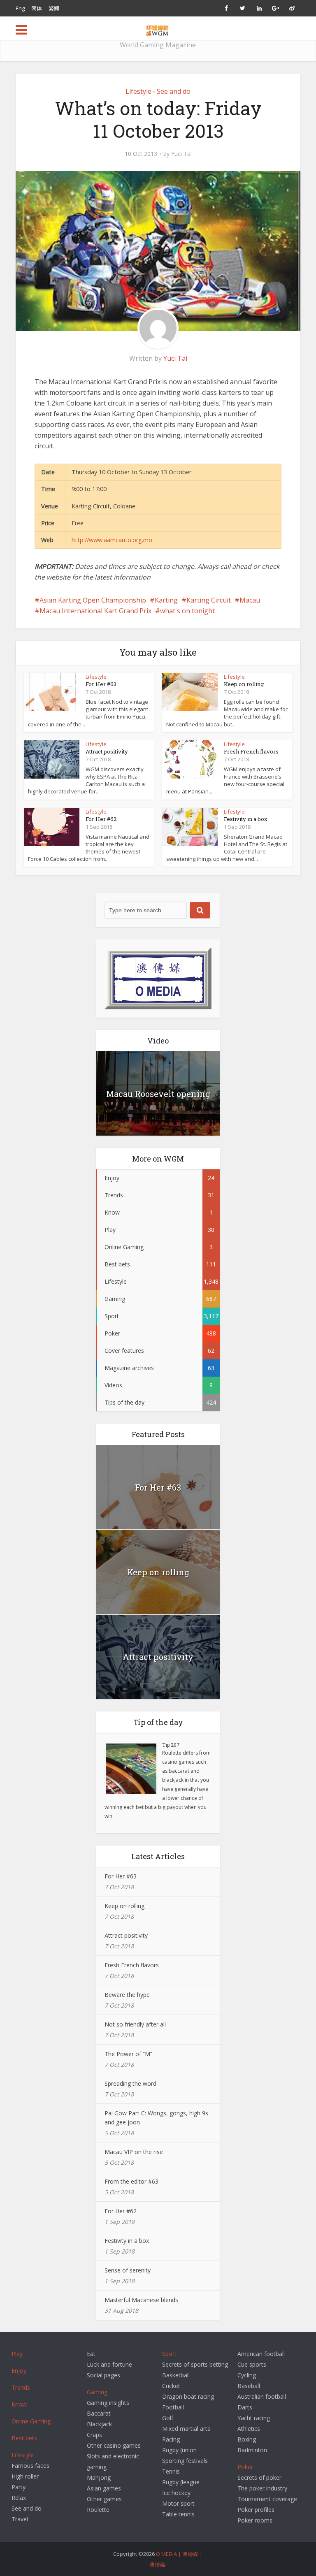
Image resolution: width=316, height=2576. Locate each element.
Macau (250, 600)
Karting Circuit (209, 600)
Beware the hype (127, 1995)
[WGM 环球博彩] (158, 29)
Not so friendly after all (135, 2024)
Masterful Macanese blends (141, 2300)
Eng (20, 8)
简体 (37, 8)
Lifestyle (138, 91)
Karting (166, 600)
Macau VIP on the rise (134, 2152)
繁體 (54, 8)
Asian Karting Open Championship (93, 600)
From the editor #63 (131, 2181)
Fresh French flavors (251, 751)
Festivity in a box (246, 819)
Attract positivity (107, 751)
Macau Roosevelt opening (158, 1094)
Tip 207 (171, 1745)
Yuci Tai (181, 154)
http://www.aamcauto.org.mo (112, 540)
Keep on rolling (244, 684)
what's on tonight (187, 611)
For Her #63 (101, 684)
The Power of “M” (128, 2054)
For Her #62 (101, 819)
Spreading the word (130, 2083)
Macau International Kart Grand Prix (95, 611)
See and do (174, 91)
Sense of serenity (128, 2270)
